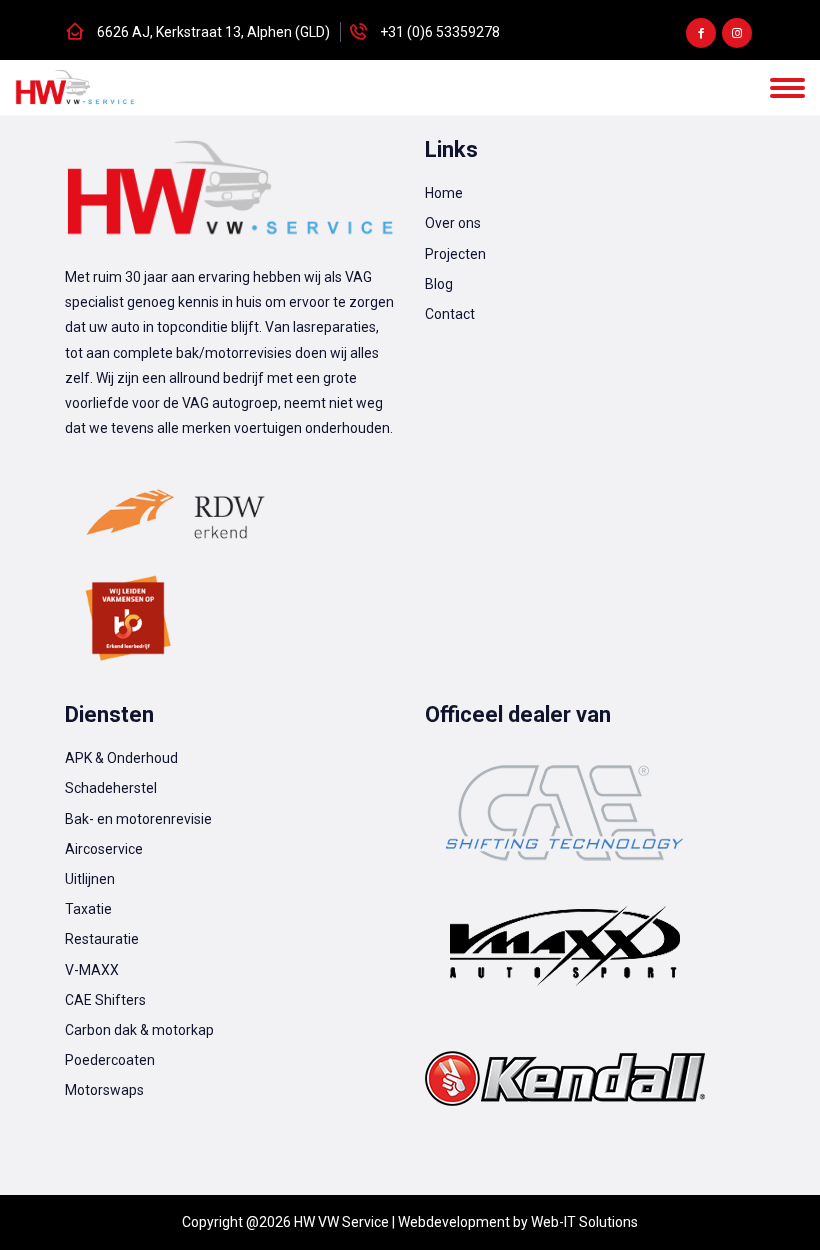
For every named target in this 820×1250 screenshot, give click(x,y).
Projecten (455, 254)
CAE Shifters (105, 1000)
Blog (439, 284)
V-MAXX (92, 970)
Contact (450, 314)
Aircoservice (104, 849)
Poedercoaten (110, 1060)
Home (444, 193)
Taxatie (88, 909)
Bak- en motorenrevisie (138, 819)
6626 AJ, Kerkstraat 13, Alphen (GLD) (213, 32)
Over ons (453, 223)
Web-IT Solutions (584, 1222)
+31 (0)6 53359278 (440, 32)
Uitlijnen (90, 879)
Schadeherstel (111, 788)
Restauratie (102, 939)
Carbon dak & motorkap (139, 1030)
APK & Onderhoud (121, 758)
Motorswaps (104, 1090)
